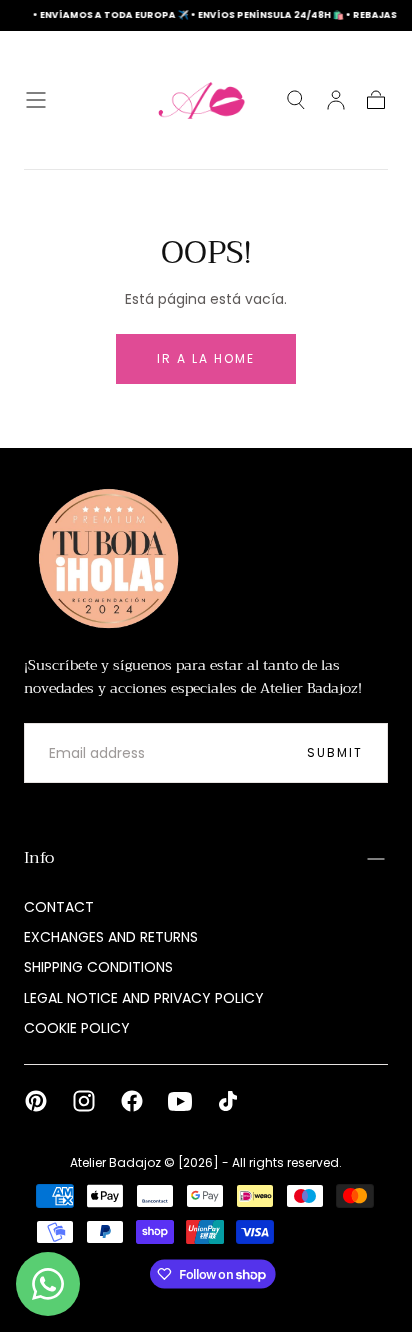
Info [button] (39, 858)
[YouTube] (180, 1101)
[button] (36, 100)
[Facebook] (132, 1101)
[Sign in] (336, 100)
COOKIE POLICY (77, 1028)
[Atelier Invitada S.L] (104, 559)
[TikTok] (228, 1101)
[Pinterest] (36, 1101)
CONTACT (59, 907)
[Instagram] (84, 1101)
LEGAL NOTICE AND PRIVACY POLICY (144, 998)
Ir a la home (206, 358)
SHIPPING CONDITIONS (98, 967)
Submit (335, 752)
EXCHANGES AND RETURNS (111, 937)
